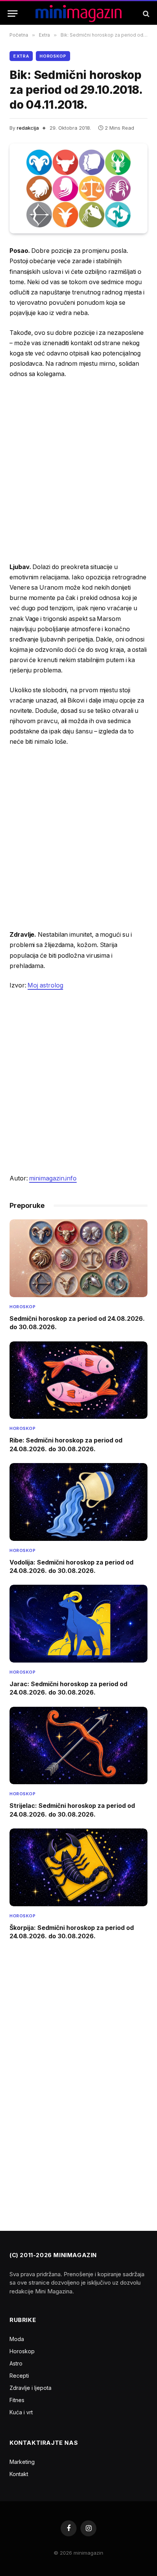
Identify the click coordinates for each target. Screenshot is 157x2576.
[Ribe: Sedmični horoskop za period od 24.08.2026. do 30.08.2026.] (78, 1380)
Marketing (22, 2462)
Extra (21, 56)
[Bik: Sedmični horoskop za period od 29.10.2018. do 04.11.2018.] (78, 189)
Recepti (19, 2376)
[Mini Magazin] (79, 14)
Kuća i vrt (21, 2412)
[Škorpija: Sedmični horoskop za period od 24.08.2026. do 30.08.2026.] (78, 1867)
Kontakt (19, 2474)
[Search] (145, 14)
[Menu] (13, 14)
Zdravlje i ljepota (30, 2388)
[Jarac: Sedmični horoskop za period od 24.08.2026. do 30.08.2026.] (78, 1624)
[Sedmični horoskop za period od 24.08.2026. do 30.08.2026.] (78, 1258)
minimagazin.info (53, 1178)
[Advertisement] (78, 471)
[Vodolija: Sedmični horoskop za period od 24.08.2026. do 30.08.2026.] (78, 1502)
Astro (16, 2363)
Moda (17, 2339)
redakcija (28, 128)
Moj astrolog (45, 985)
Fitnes (17, 2400)
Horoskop (53, 56)
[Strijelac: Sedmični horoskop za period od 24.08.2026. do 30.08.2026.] (78, 1746)
